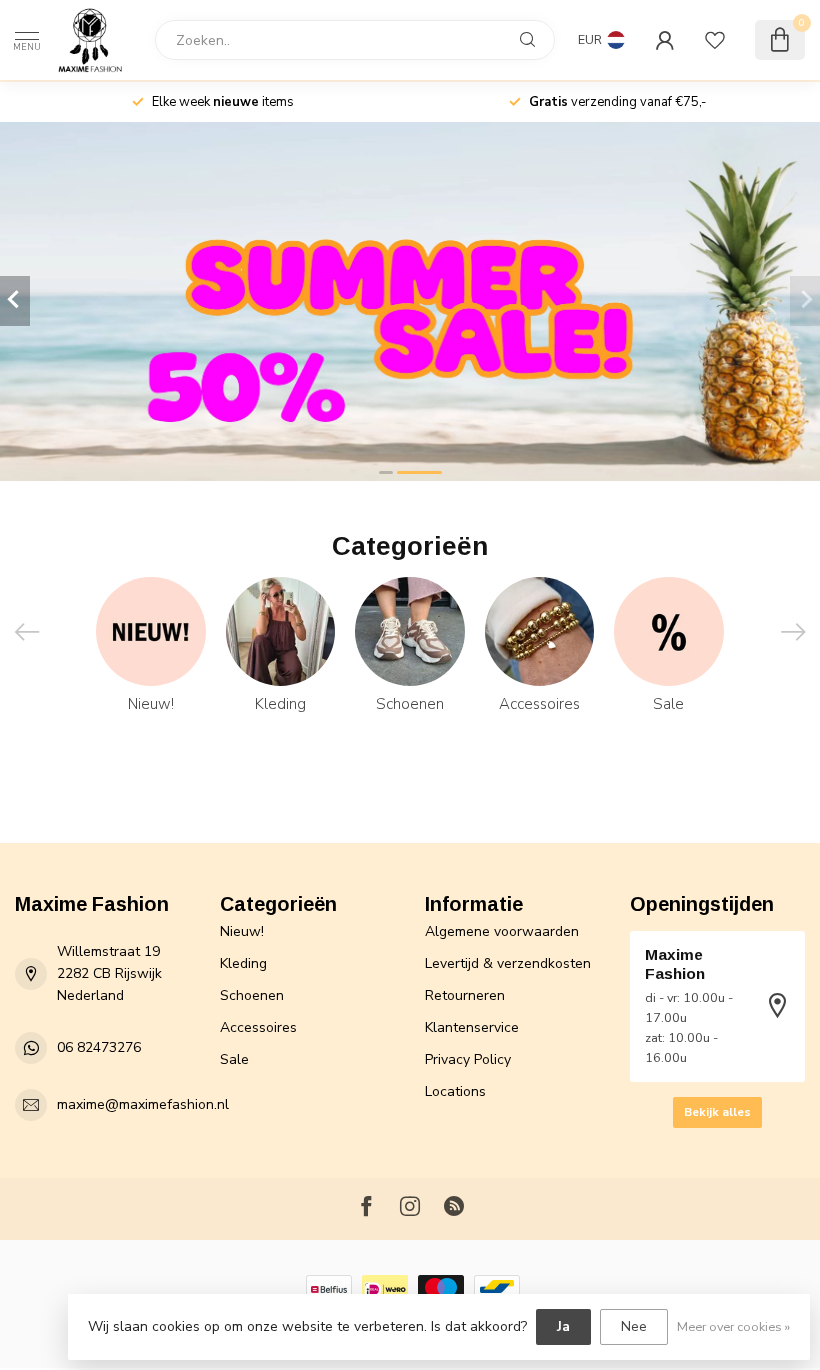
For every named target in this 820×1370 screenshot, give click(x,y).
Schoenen (252, 995)
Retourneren (465, 995)
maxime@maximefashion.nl (143, 1104)
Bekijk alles (717, 1112)
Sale (234, 1059)
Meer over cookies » (733, 1326)
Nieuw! (242, 931)
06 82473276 (99, 1047)
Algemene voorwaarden (502, 931)
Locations (455, 1091)
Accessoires (258, 1027)
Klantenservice (472, 1027)
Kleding (243, 963)
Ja (563, 1326)
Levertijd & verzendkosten (508, 963)
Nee (634, 1326)
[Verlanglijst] (715, 40)
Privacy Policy (468, 1059)
